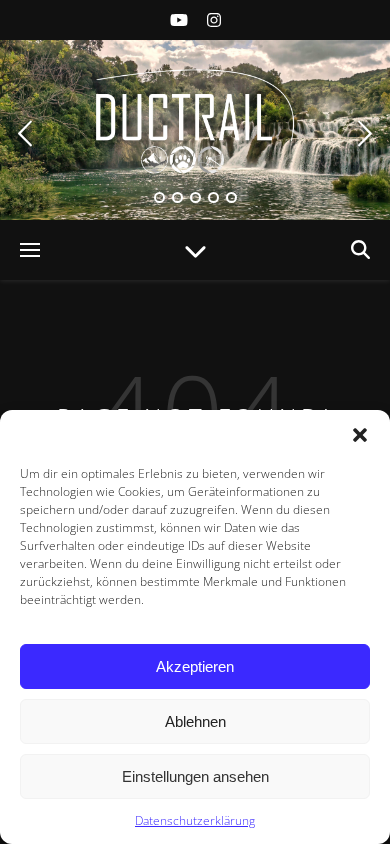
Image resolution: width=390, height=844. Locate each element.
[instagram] (214, 20)
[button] (360, 435)
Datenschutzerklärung (195, 820)
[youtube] (181, 20)
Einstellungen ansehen (195, 776)
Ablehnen (195, 721)
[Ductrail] (195, 120)
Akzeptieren (195, 666)
